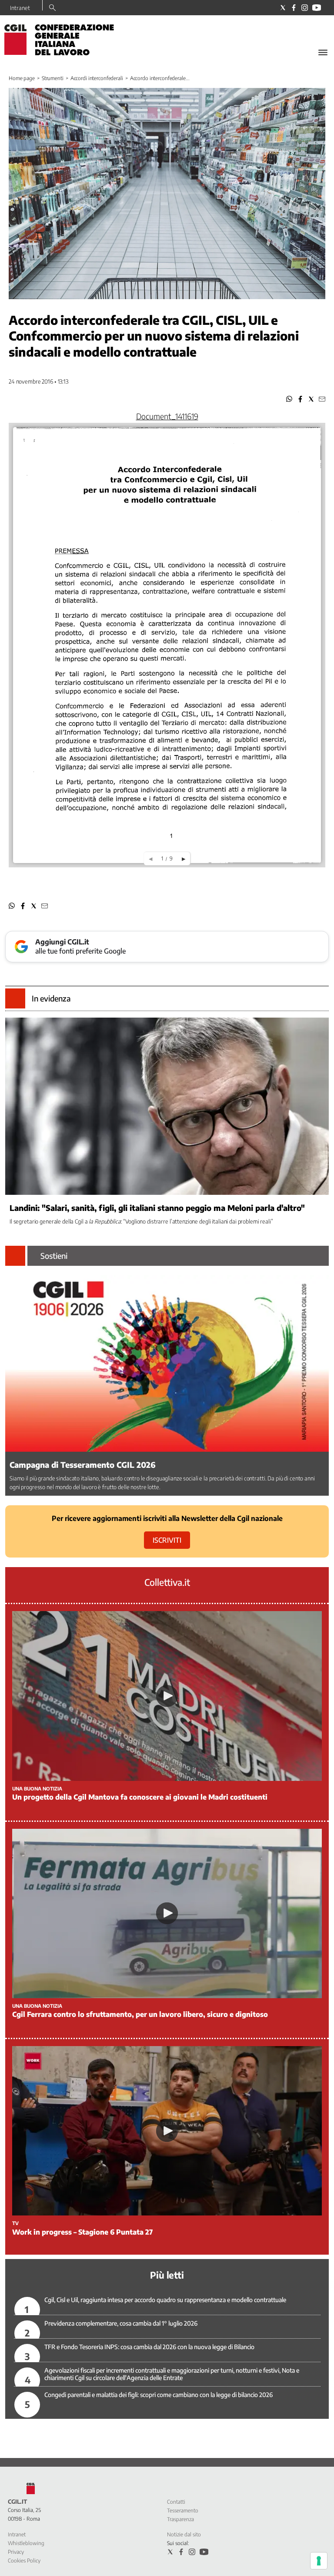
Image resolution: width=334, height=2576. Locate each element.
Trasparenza (180, 2519)
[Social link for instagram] (305, 8)
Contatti (176, 2502)
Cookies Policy (24, 2561)
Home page (22, 78)
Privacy (16, 2552)
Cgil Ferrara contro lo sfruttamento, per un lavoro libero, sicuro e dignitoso (140, 2014)
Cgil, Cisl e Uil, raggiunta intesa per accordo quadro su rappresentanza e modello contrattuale (165, 2300)
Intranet (20, 8)
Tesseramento (183, 2510)
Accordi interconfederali (97, 78)
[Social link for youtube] (317, 8)
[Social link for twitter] (283, 8)
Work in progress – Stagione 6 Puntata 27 (82, 2232)
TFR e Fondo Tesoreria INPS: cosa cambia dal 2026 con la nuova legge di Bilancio (149, 2347)
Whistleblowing (26, 2543)
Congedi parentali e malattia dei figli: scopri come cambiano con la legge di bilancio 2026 (159, 2395)
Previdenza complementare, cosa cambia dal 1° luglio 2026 (121, 2323)
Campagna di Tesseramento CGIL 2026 (83, 1465)
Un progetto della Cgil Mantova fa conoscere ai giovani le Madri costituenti (140, 1797)
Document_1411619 (167, 416)
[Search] (52, 8)
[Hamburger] (323, 52)
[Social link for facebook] (294, 8)
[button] (289, 399)
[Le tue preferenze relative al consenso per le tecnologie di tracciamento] (319, 2561)
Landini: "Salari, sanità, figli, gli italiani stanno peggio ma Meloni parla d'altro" (157, 1208)
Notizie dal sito (184, 2534)
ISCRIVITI (167, 1540)
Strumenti (53, 78)
